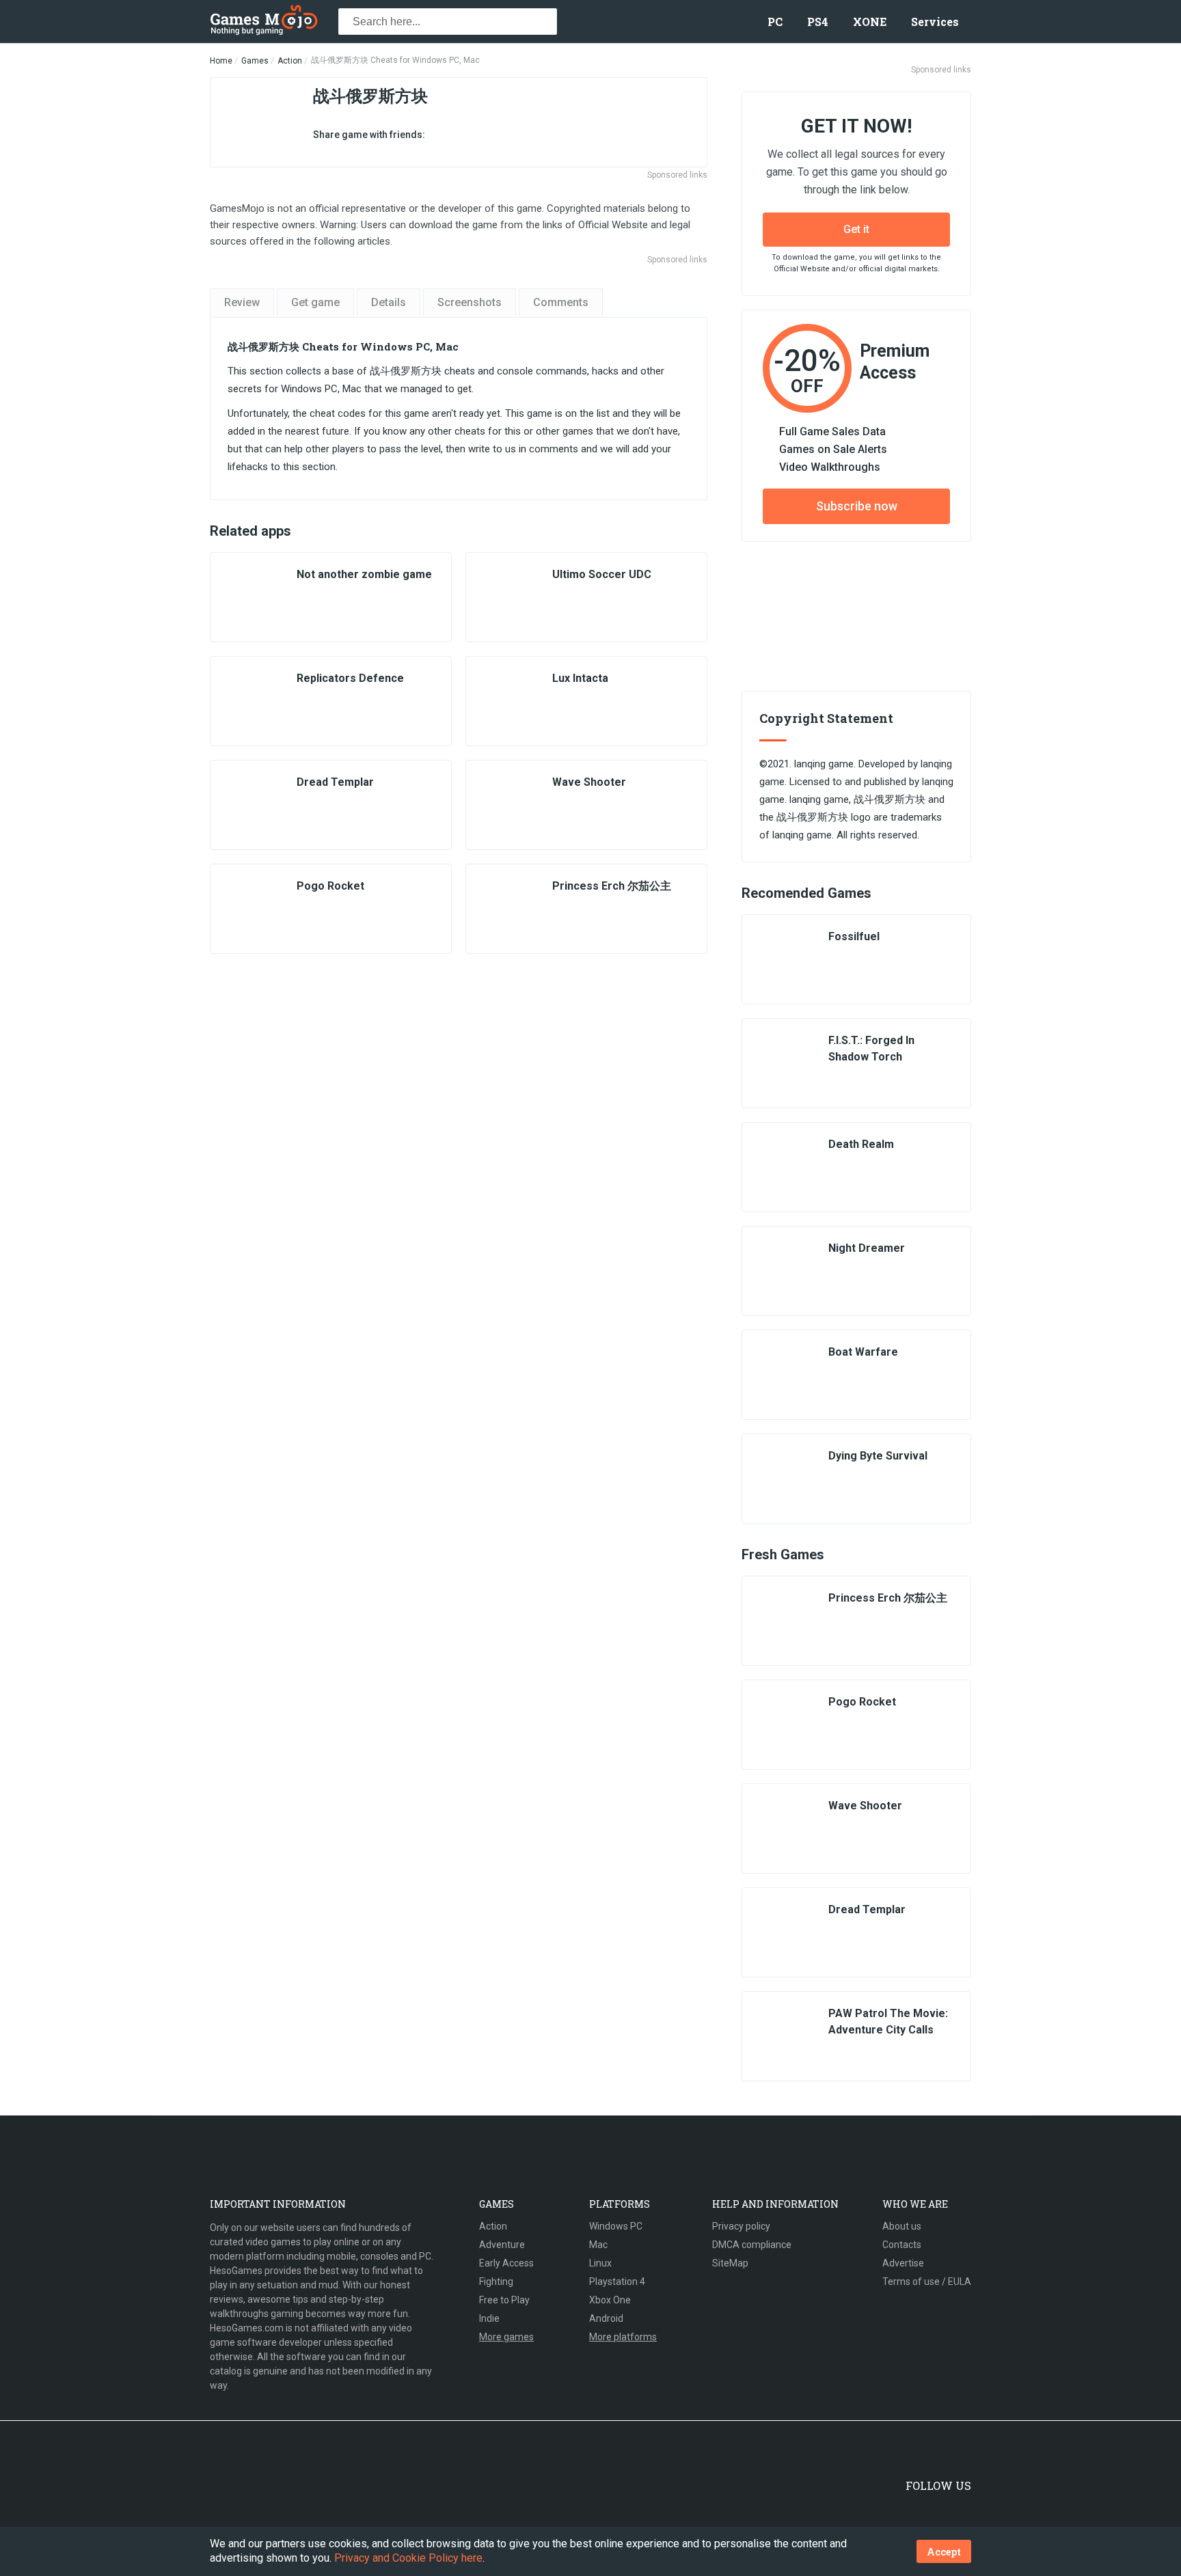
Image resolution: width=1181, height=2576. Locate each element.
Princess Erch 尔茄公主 (612, 886)
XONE (870, 22)
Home (221, 61)
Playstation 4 (617, 2282)
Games (255, 61)
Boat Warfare (863, 1352)
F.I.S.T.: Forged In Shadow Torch (871, 1049)
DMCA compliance (752, 2245)
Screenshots (470, 302)
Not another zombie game (364, 574)
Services (935, 22)
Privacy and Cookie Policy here (408, 2558)
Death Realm (861, 1144)
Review (242, 302)
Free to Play (504, 2300)
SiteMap (730, 2263)
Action (290, 61)
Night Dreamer (867, 1248)
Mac (598, 2245)
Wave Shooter (589, 782)
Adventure (502, 2245)
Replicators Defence (350, 678)
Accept (944, 2552)
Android (606, 2318)
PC (775, 22)
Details (389, 302)
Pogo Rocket (330, 886)
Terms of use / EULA (927, 2282)
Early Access (506, 2263)
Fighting (496, 2282)
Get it (856, 229)
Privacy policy (741, 2226)
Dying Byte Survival (878, 1456)
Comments (561, 302)
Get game (315, 302)
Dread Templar (335, 782)
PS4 (818, 22)
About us (902, 2226)
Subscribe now (857, 506)
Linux (600, 2263)
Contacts (902, 2245)
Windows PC (616, 2226)
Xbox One (610, 2300)
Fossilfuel (854, 936)
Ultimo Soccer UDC (602, 574)
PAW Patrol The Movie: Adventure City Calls (888, 2022)
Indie (489, 2318)
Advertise (903, 2263)
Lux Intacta (580, 678)
